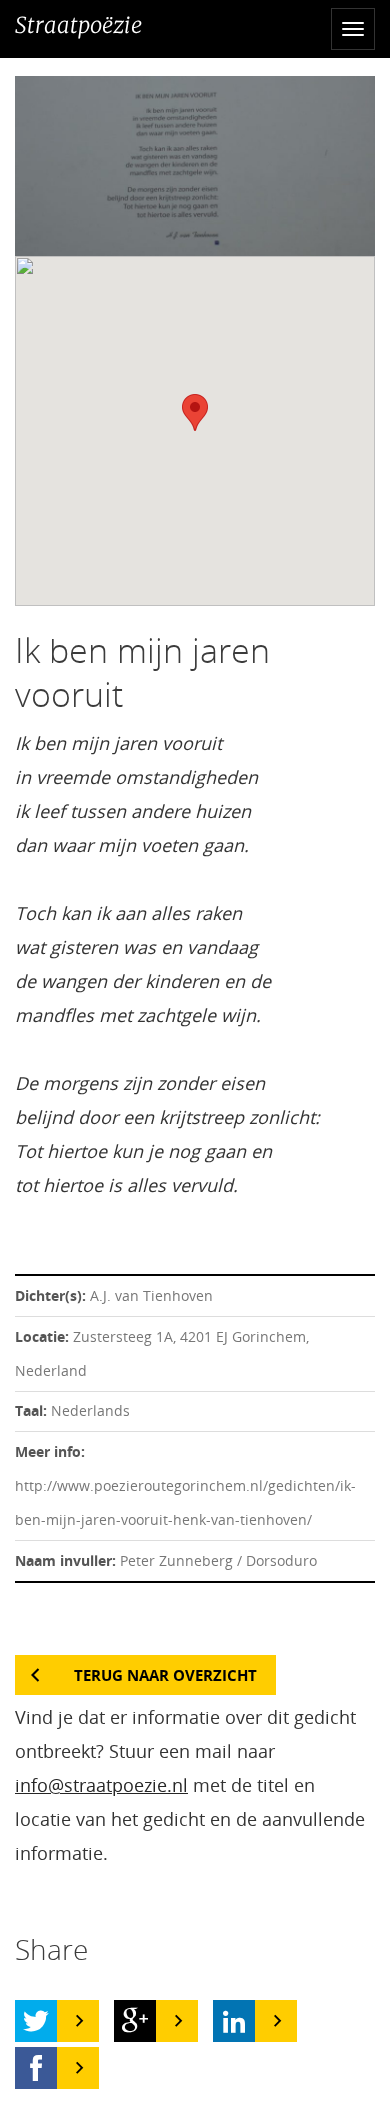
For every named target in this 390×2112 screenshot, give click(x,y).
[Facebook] (36, 2068)
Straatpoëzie (78, 25)
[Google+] (135, 2021)
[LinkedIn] (234, 2021)
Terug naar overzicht (165, 1675)
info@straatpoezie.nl (101, 1785)
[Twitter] (36, 2021)
